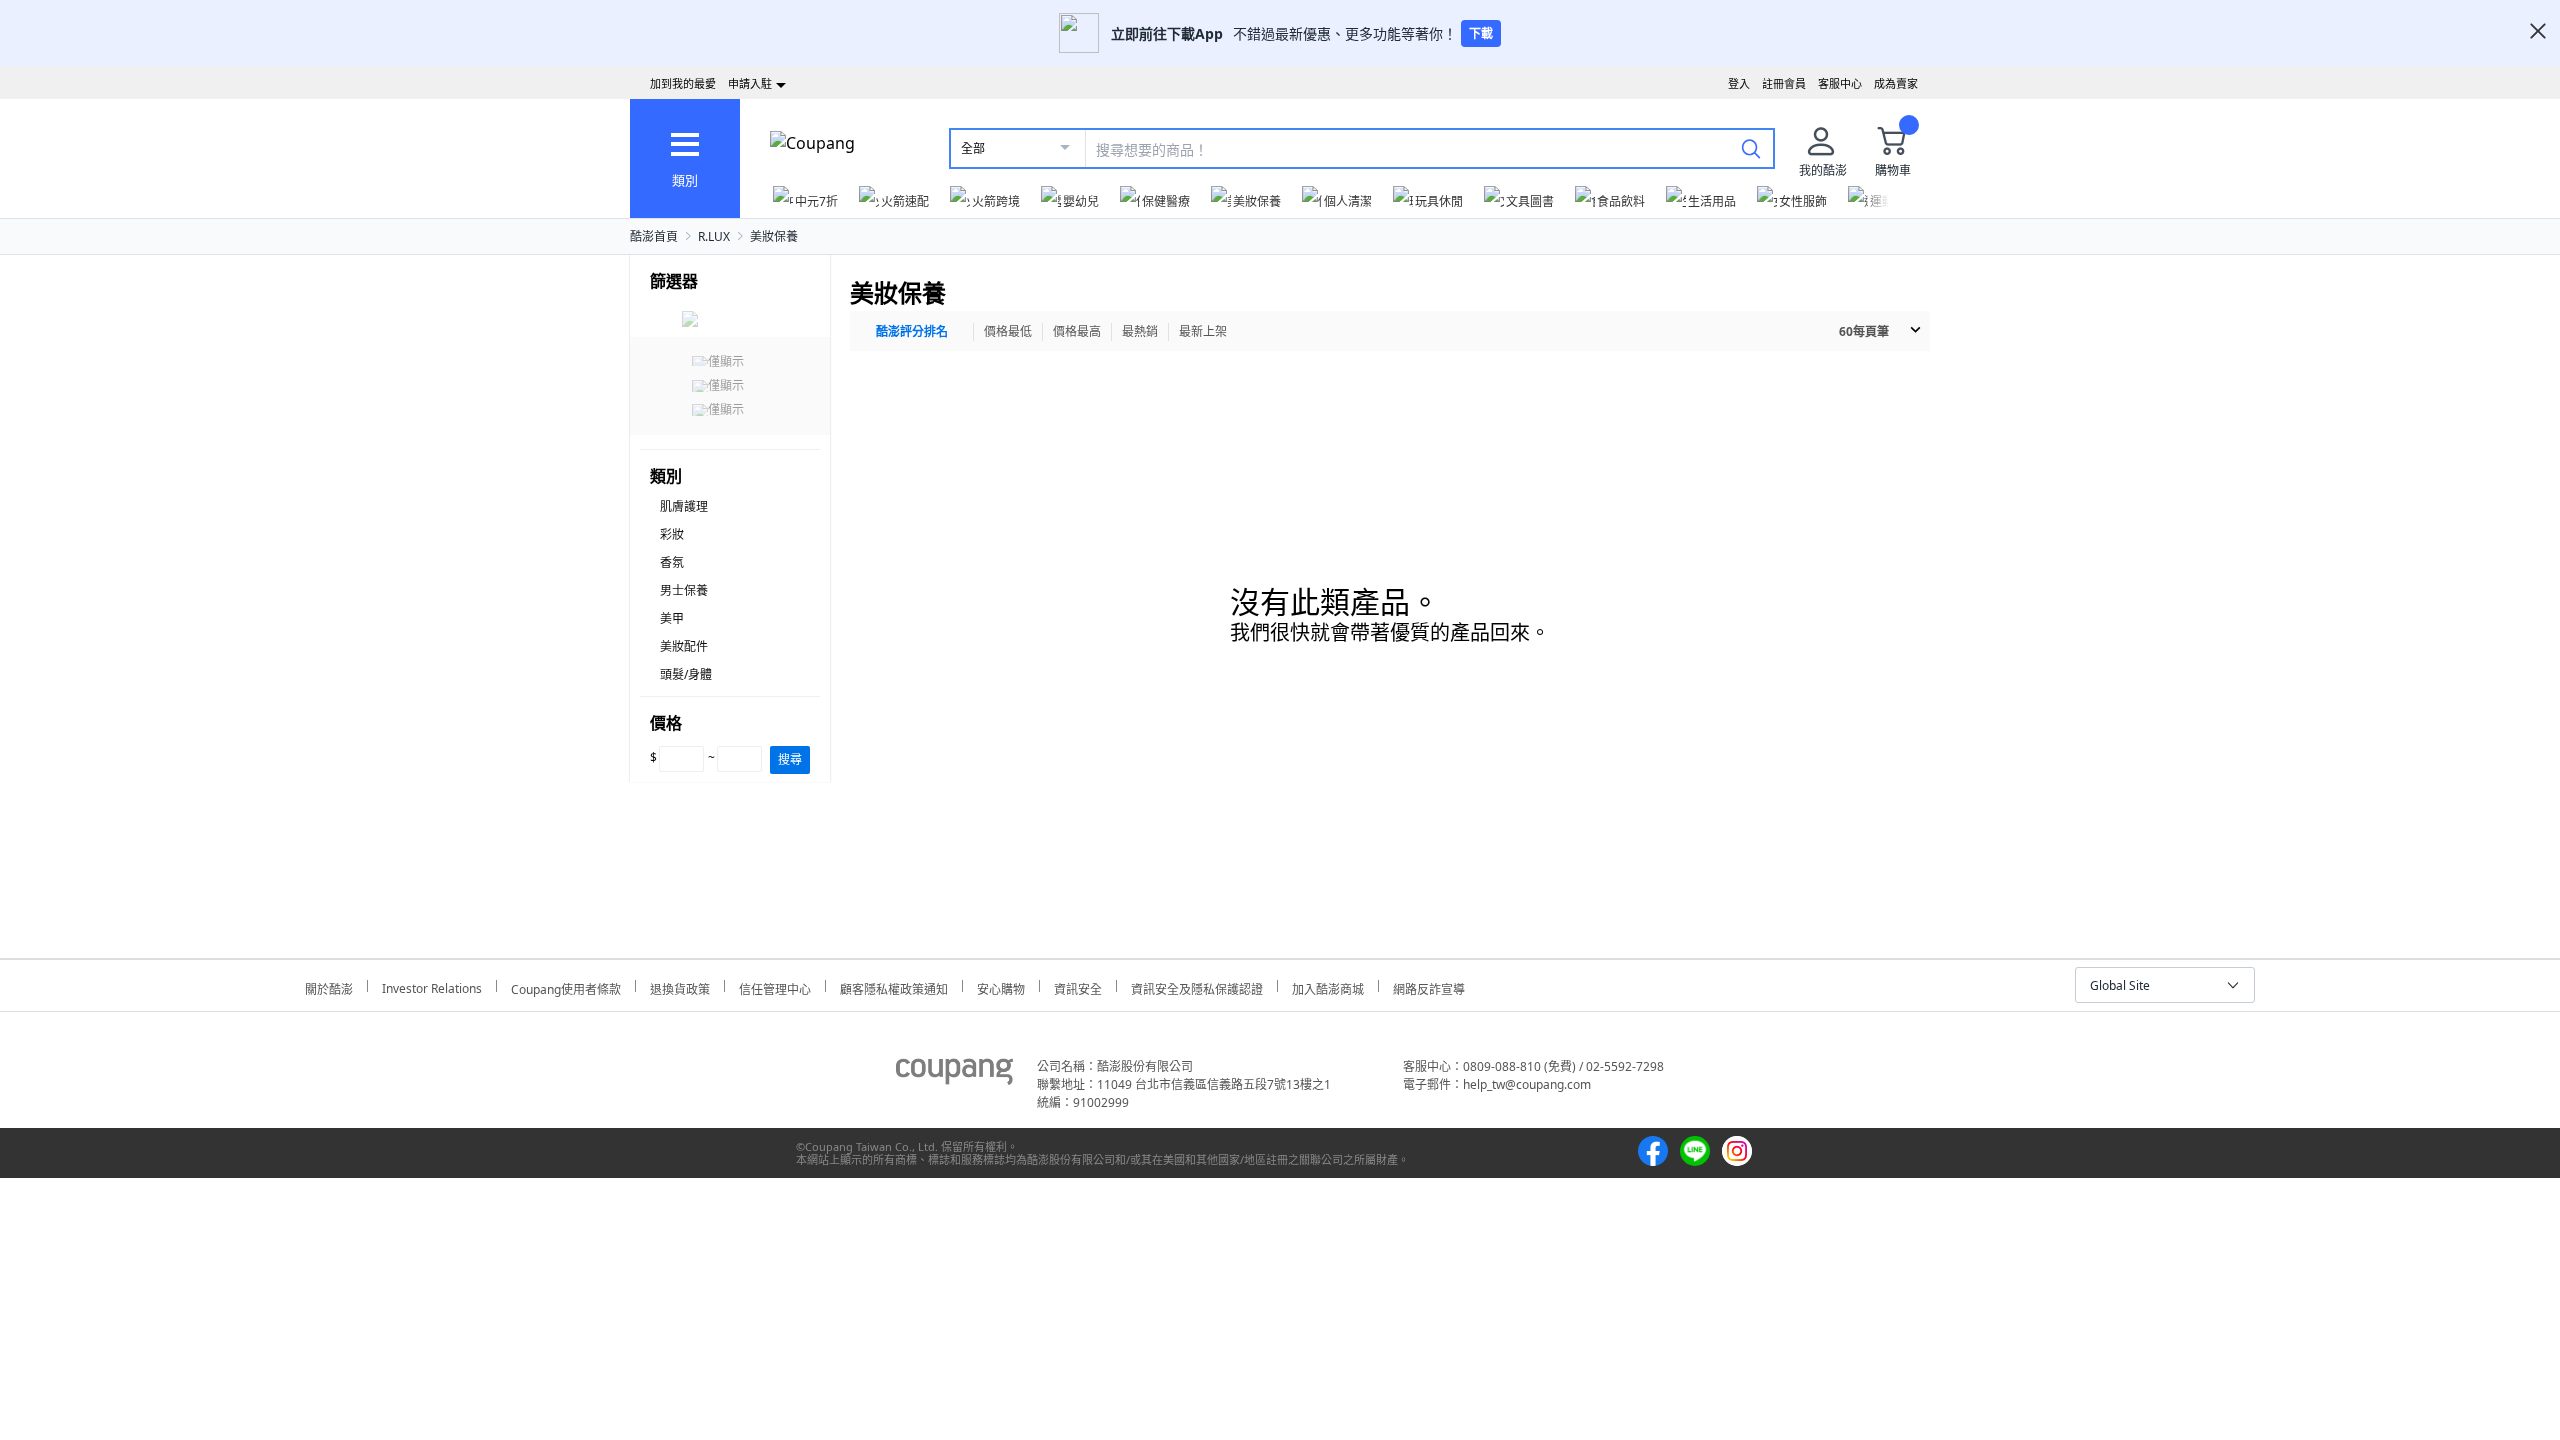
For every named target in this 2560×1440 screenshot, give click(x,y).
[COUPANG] (954, 1075)
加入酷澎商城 (1328, 986)
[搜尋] (1751, 148)
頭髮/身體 (686, 674)
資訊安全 (1078, 986)
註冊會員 (1784, 83)
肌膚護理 (684, 506)
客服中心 (1840, 83)
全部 (973, 148)
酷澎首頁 (654, 236)
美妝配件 (684, 646)
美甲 (672, 618)
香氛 (672, 562)
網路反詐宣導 (1429, 986)
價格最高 (1077, 331)
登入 (1739, 83)
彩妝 (672, 534)
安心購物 (1001, 986)
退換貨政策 (680, 986)
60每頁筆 (1864, 331)
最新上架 (1203, 331)
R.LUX (714, 236)
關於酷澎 (329, 986)
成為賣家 (1896, 83)
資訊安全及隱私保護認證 (1197, 986)
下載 (1481, 33)
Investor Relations (432, 986)
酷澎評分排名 (912, 331)
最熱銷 (1140, 331)
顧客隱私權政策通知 (894, 986)
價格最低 (1008, 331)
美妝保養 (774, 236)
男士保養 (684, 590)
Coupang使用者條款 (566, 986)
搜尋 (790, 759)
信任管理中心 (775, 986)
